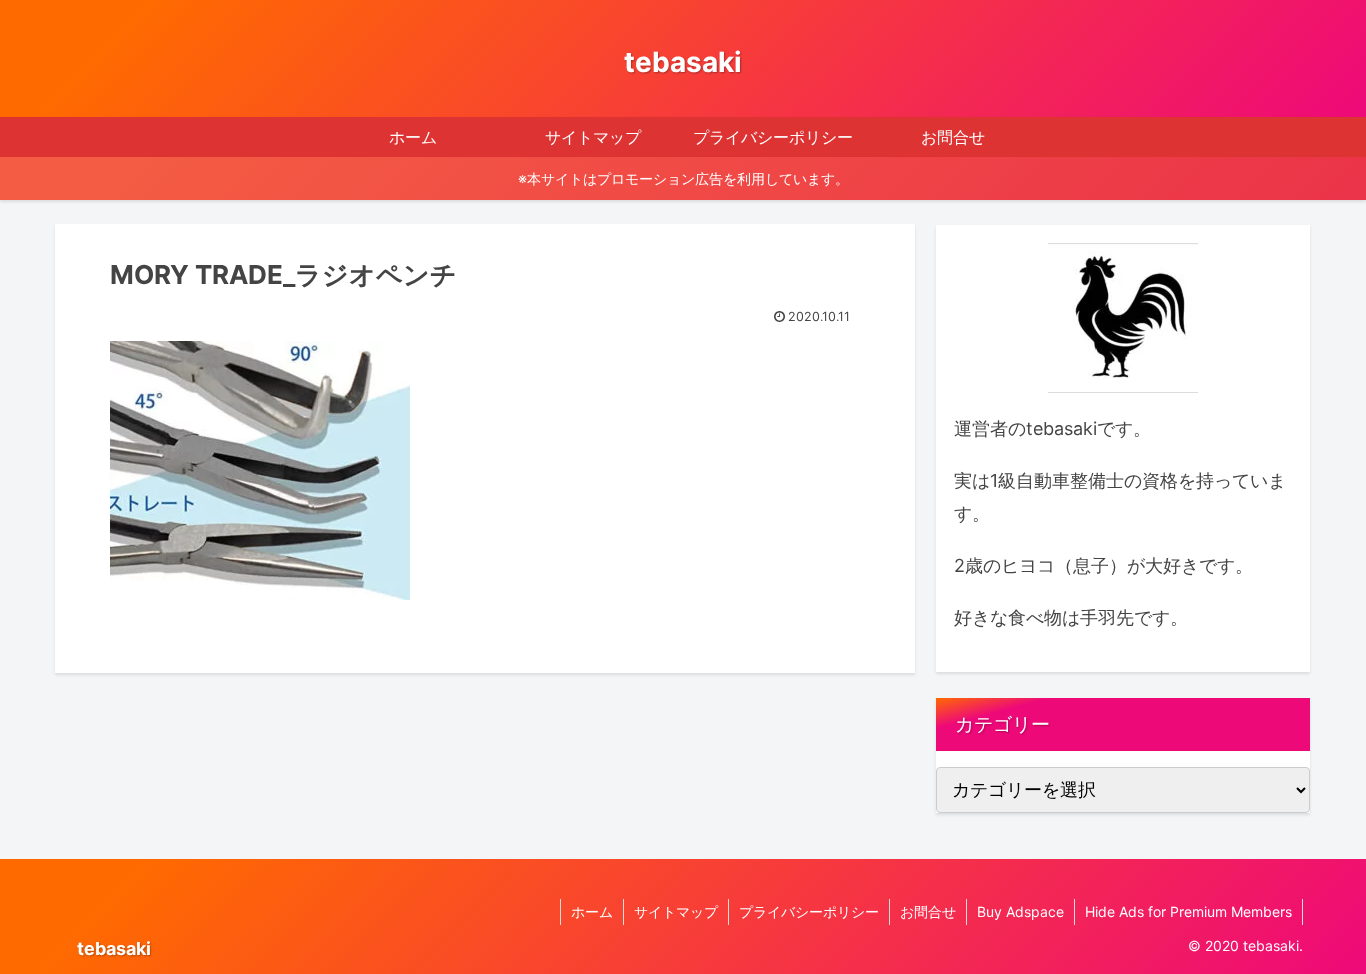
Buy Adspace (1020, 911)
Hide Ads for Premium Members (1188, 911)
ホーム (592, 911)
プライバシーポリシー (809, 911)
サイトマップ (676, 911)
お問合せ (928, 911)
